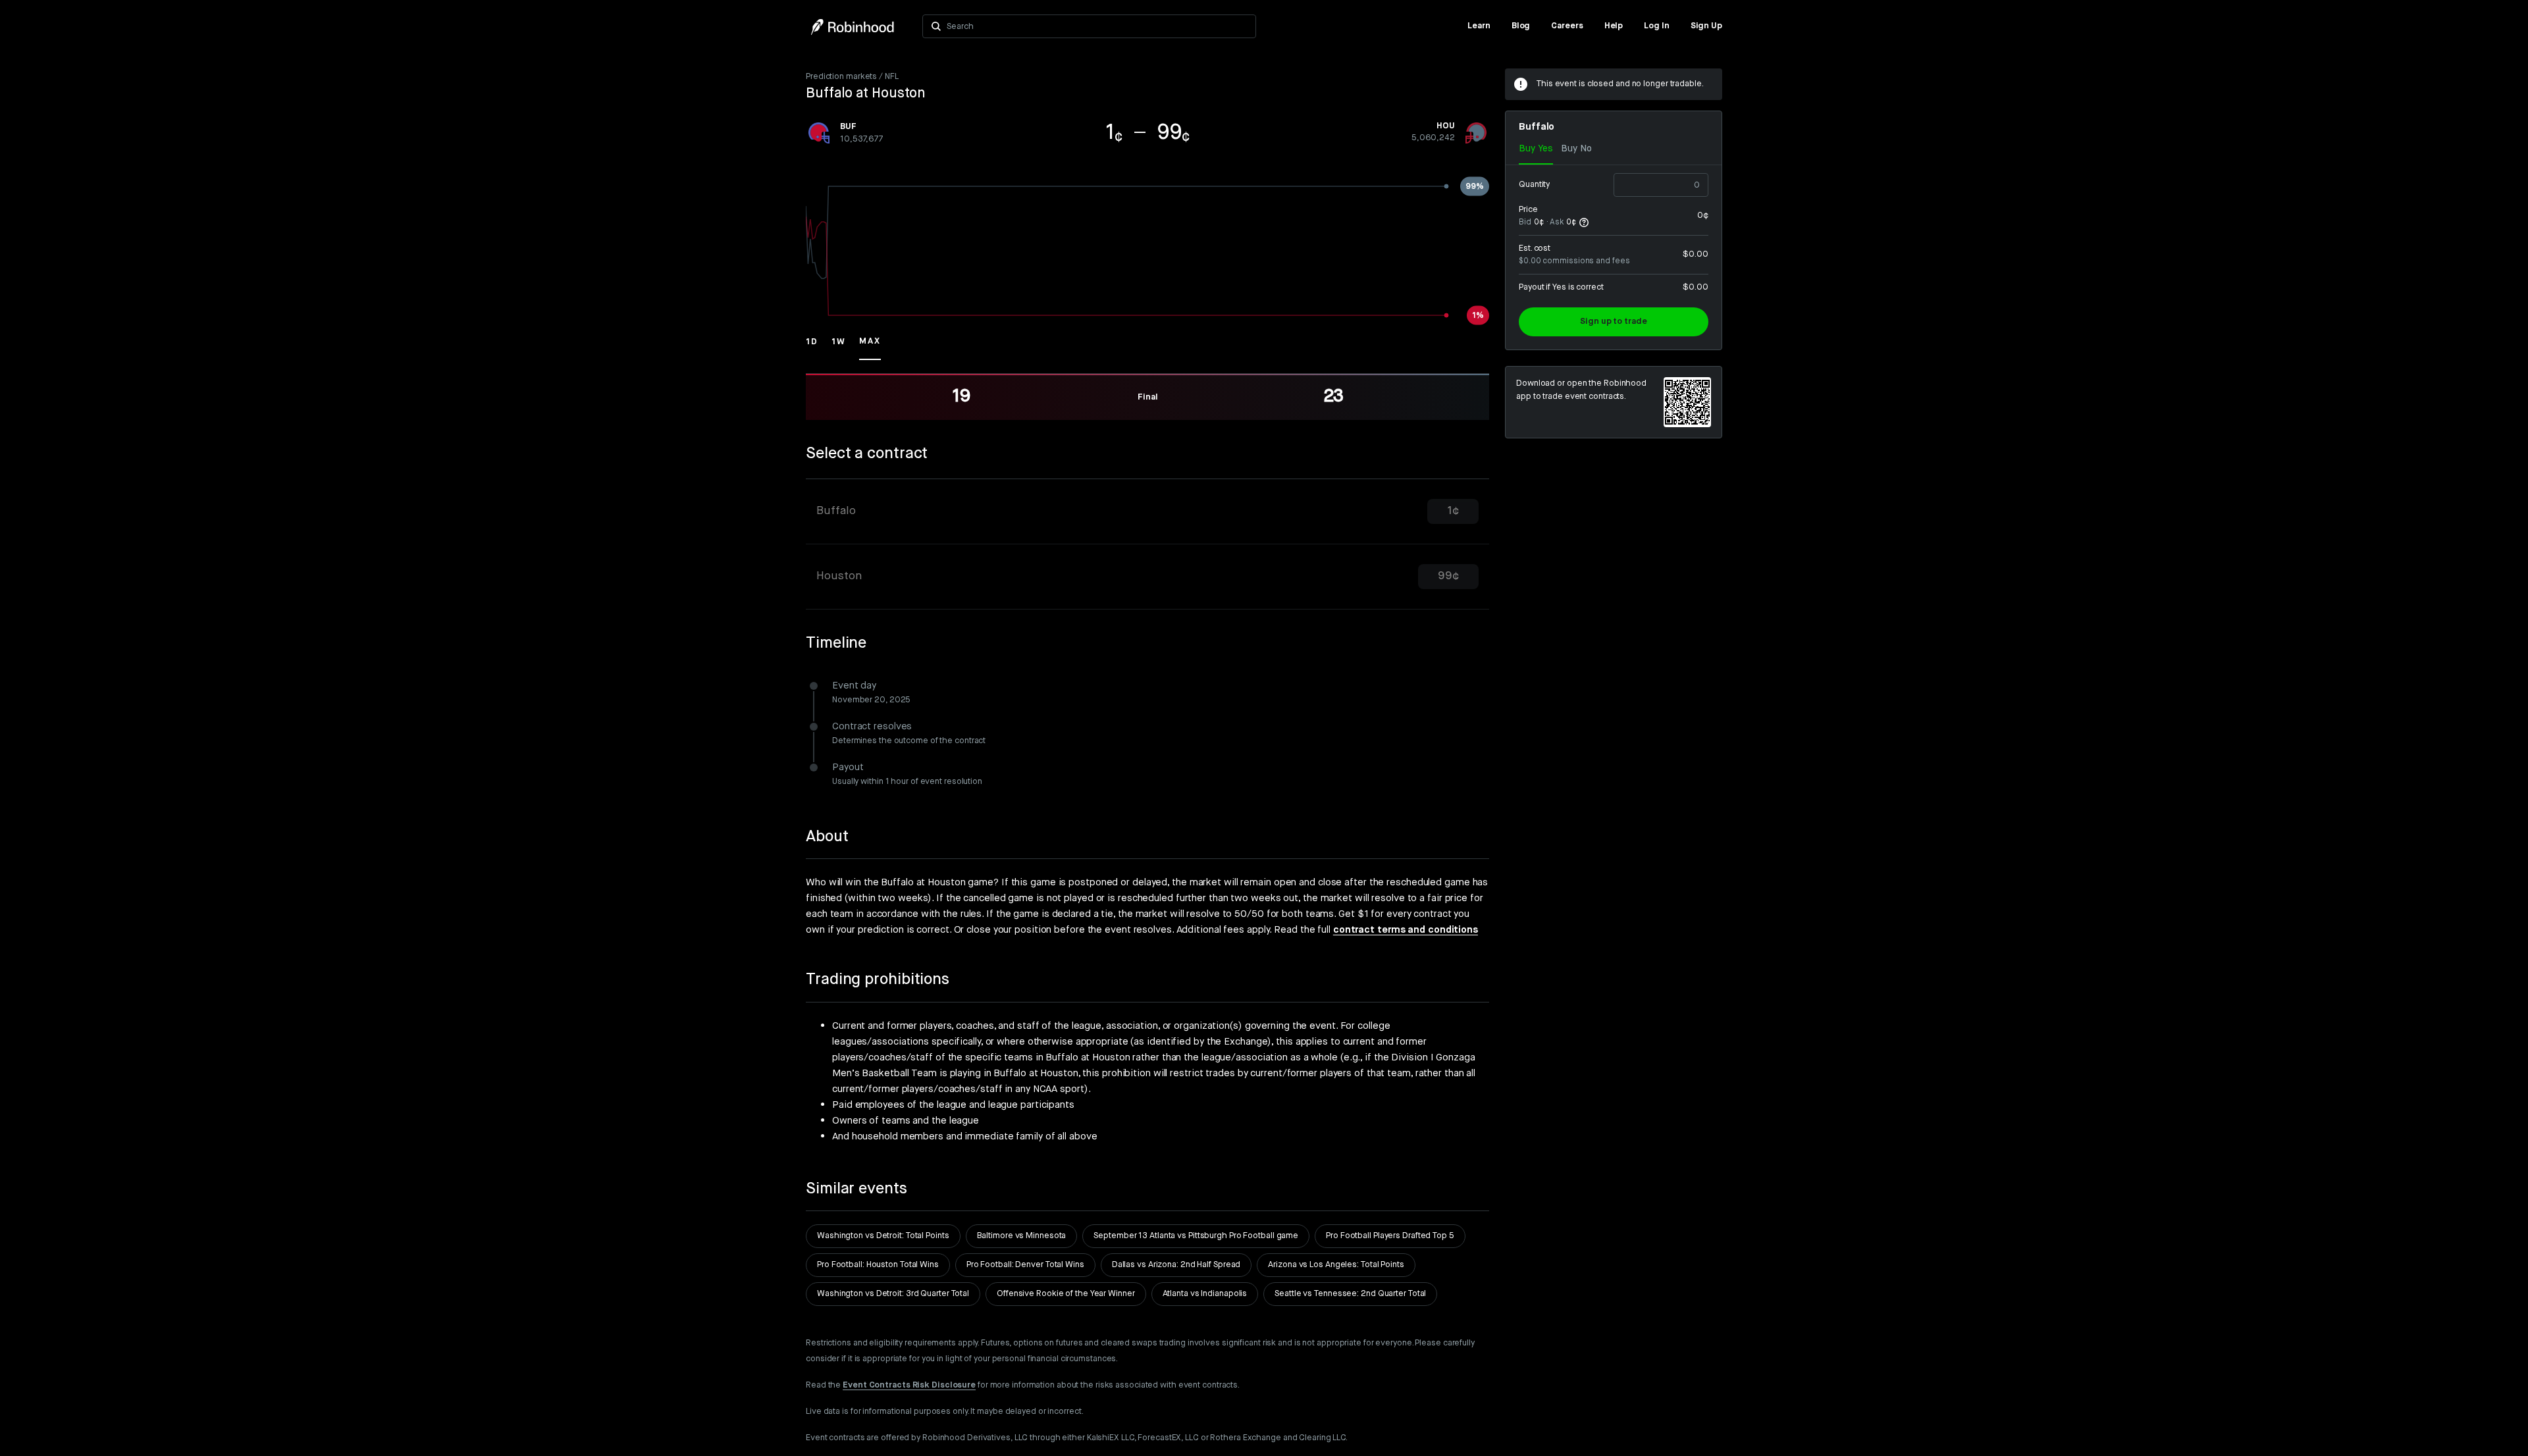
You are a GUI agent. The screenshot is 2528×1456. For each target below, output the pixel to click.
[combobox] (1097, 26)
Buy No (1576, 149)
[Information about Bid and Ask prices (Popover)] (1584, 222)
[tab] (1147, 512)
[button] (812, 348)
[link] (1479, 26)
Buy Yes (1536, 149)
